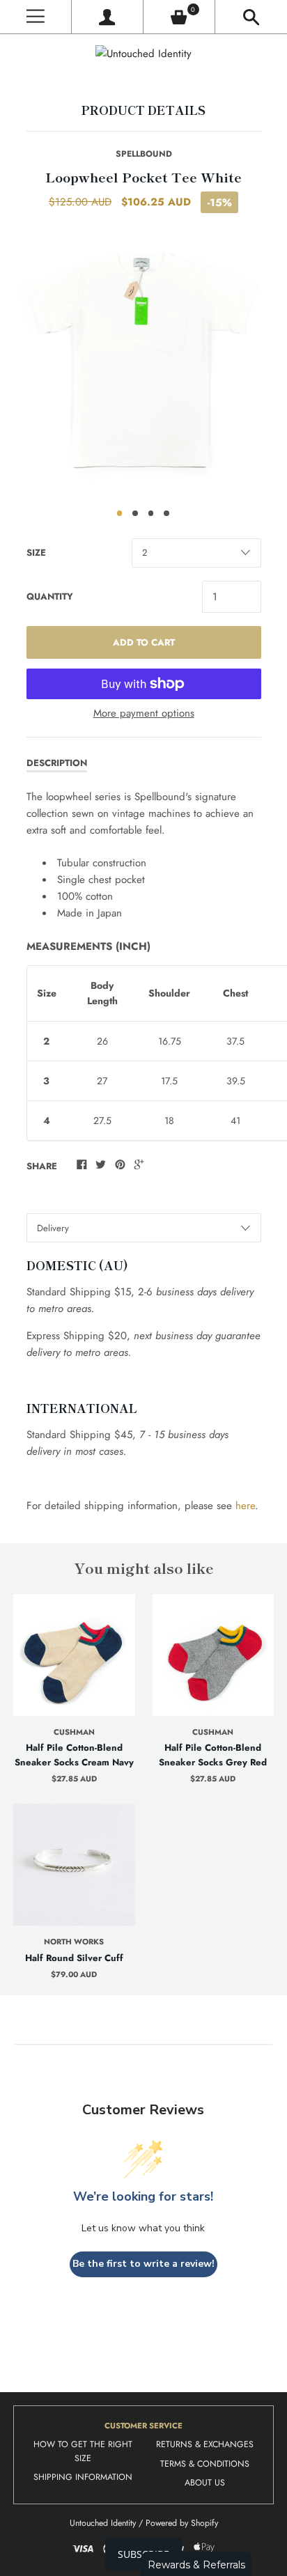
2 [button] (135, 513)
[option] (143, 361)
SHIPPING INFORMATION (83, 2477)
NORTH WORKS (74, 1942)
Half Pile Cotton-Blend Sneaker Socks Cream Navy (74, 1755)
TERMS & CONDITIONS (205, 2464)
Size (36, 553)
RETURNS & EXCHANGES (205, 2444)
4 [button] (166, 513)
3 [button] (151, 513)
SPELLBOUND (144, 154)
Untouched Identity (103, 2523)
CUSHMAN (74, 1732)
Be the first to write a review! (143, 2264)
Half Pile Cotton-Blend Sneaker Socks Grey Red (213, 1755)
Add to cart (144, 642)
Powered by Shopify (182, 2523)
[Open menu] (36, 17)
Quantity (50, 596)
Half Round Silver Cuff (74, 1958)
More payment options (144, 713)
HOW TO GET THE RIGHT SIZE (83, 2451)
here (245, 1506)
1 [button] (120, 513)
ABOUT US (205, 2483)
